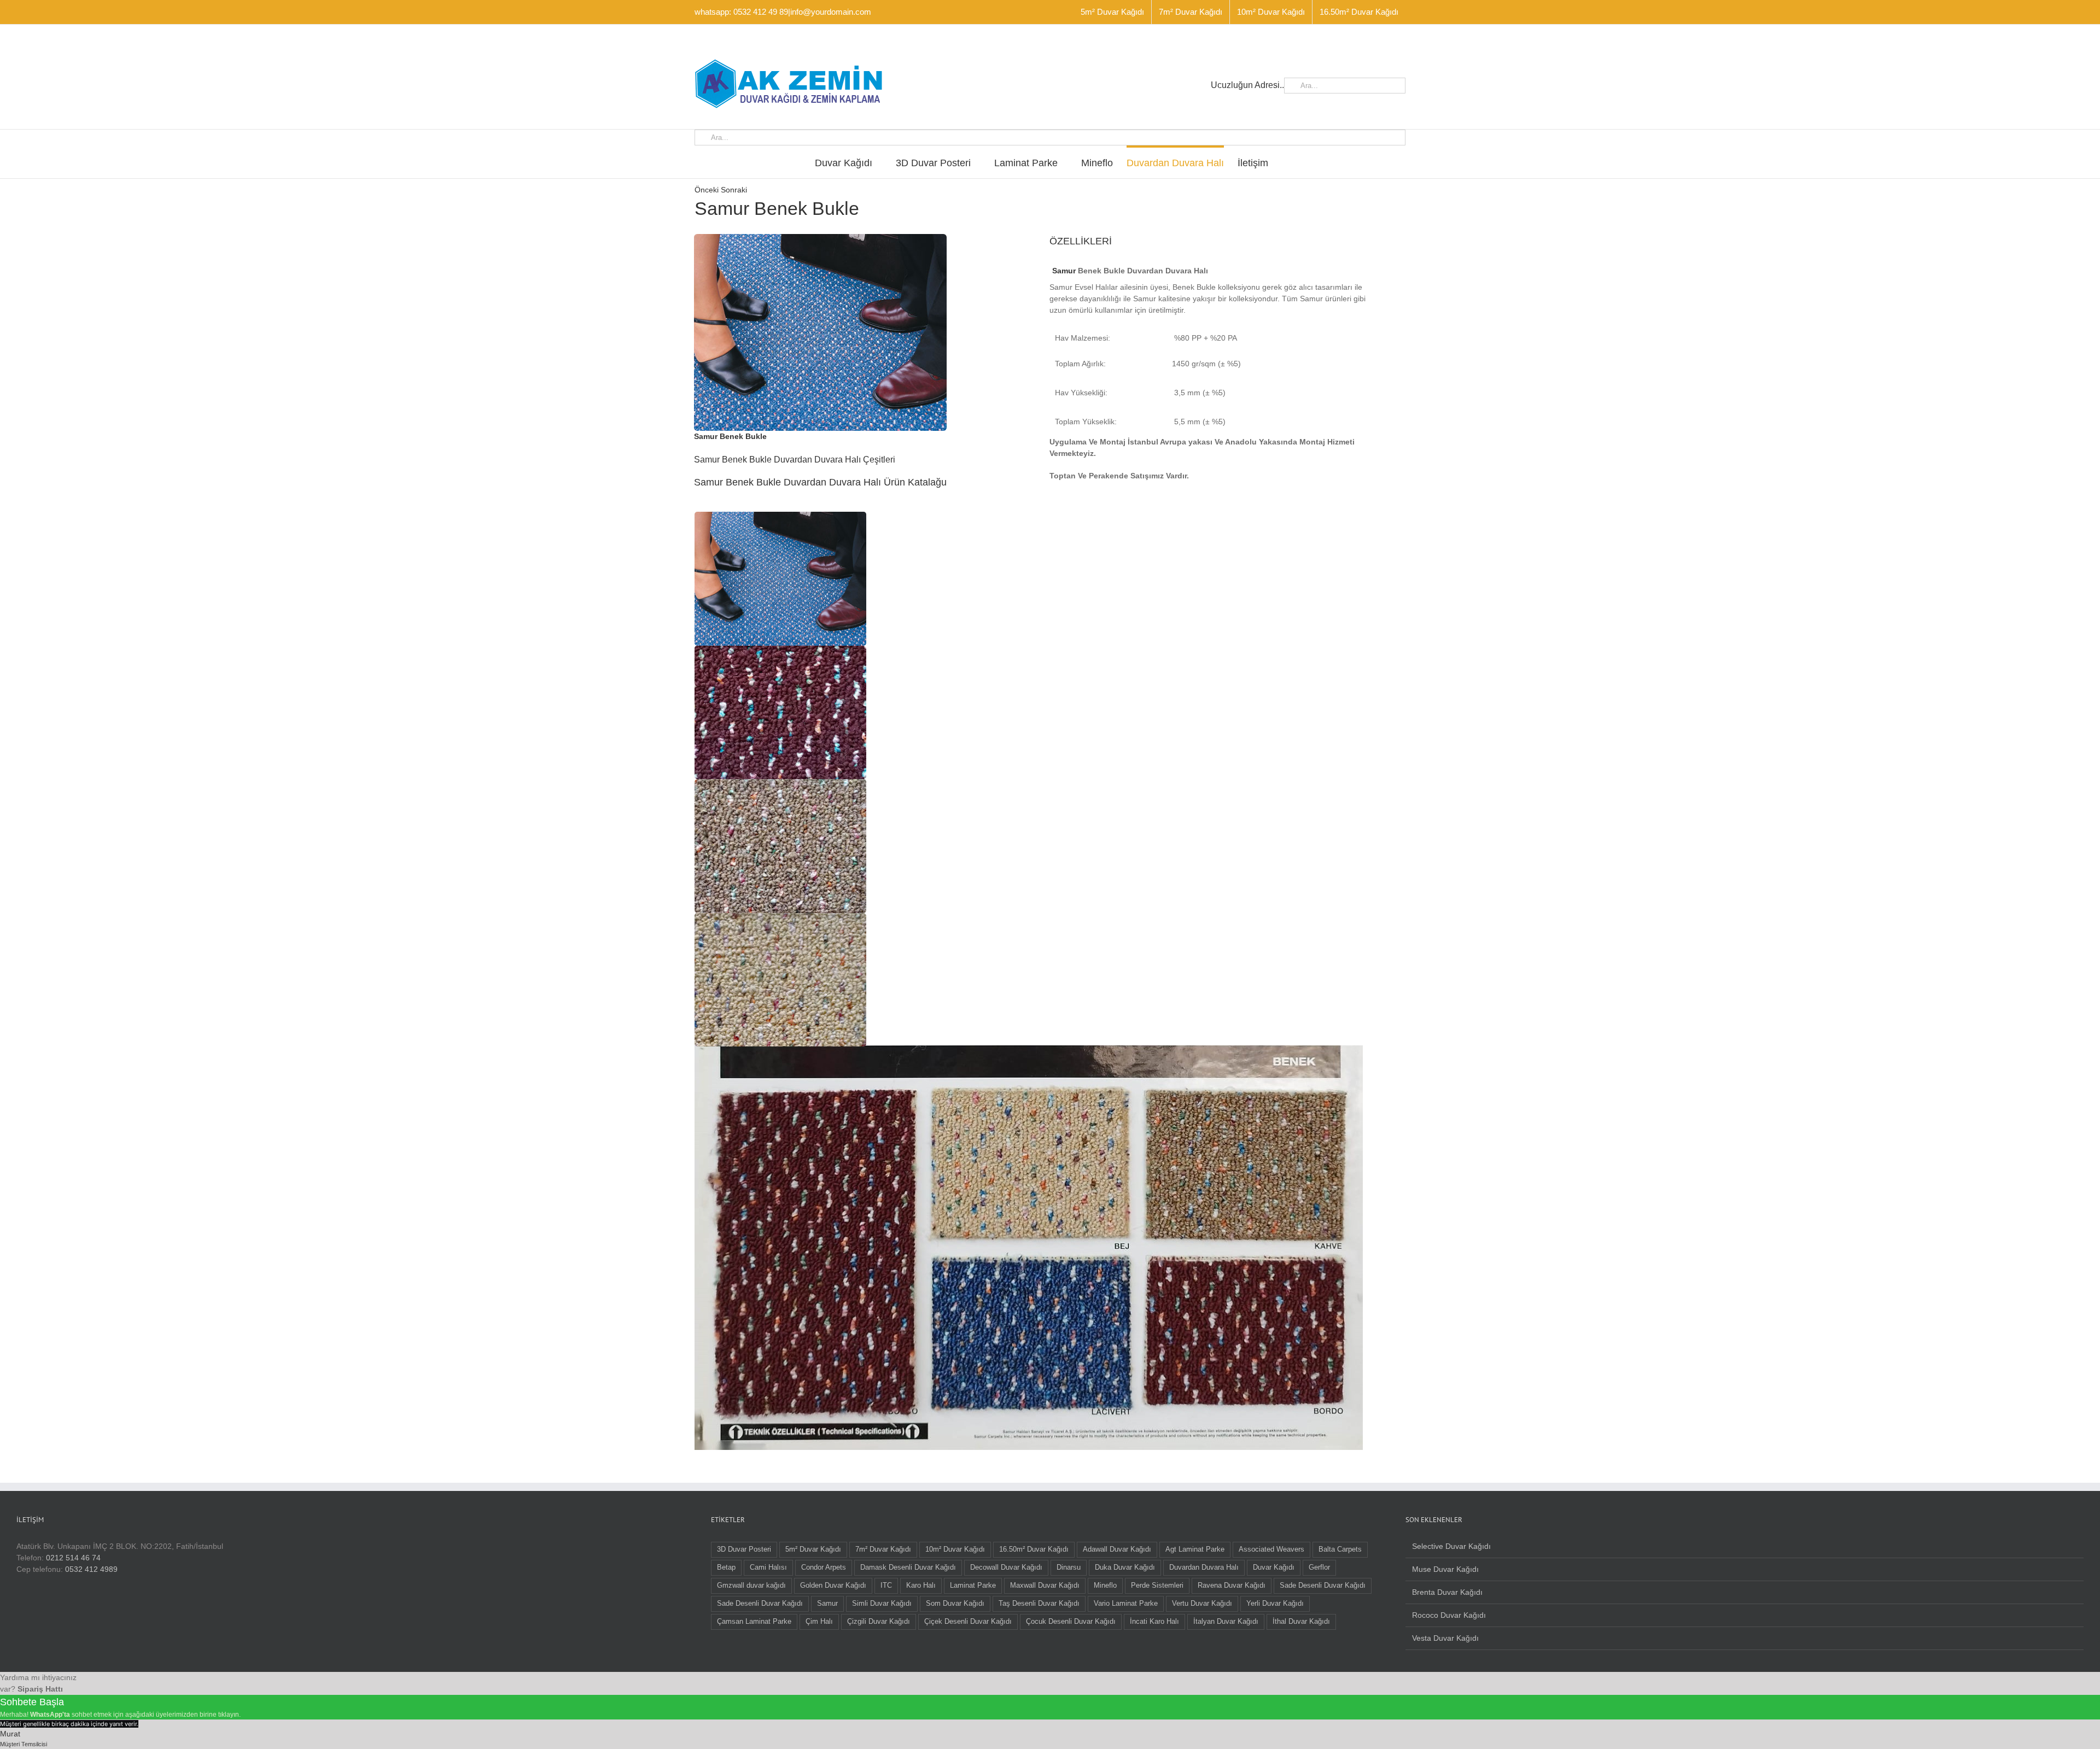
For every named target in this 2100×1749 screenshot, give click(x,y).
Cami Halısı (768, 1567)
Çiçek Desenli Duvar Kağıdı (968, 1622)
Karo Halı (921, 1586)
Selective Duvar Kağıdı (1451, 1546)
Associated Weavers (1271, 1549)
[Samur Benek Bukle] (820, 238)
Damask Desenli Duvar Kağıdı (908, 1567)
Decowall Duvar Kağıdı (1006, 1567)
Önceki (707, 190)
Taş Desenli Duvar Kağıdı (1039, 1604)
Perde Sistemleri (1157, 1586)
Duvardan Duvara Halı (1204, 1567)
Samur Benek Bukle (730, 436)
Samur (1064, 271)
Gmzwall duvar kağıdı (751, 1586)
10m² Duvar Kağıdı (955, 1549)
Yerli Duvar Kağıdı (1275, 1604)
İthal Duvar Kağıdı (1301, 1622)
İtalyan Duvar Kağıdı (1226, 1622)
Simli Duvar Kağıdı (882, 1604)
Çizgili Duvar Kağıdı (879, 1622)
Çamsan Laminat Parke (754, 1622)
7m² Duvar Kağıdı (883, 1549)
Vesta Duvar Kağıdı (1445, 1638)
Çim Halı (819, 1622)
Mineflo (1105, 1586)
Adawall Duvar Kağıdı (1117, 1549)
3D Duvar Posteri (744, 1549)
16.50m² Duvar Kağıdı (1034, 1549)
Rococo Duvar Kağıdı (1449, 1615)
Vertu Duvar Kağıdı (1202, 1604)
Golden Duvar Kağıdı (833, 1586)
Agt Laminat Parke (1195, 1549)
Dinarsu (1069, 1567)
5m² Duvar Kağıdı (813, 1549)
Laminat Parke (973, 1586)
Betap (726, 1567)
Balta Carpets (1340, 1549)
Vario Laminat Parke (1126, 1604)
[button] (780, 578)
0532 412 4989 (91, 1569)
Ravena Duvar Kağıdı (1232, 1586)
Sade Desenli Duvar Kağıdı (1323, 1586)
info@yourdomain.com (831, 12)
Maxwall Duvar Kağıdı (1045, 1586)
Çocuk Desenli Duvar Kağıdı (1071, 1622)
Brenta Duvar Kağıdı (1447, 1592)
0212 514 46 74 (73, 1558)
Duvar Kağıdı (1274, 1567)
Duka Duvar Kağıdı (1125, 1567)
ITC (886, 1586)
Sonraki (734, 190)
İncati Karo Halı (1154, 1622)
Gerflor (1319, 1567)
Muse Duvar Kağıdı (1445, 1569)
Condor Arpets (824, 1567)
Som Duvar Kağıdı (955, 1604)
